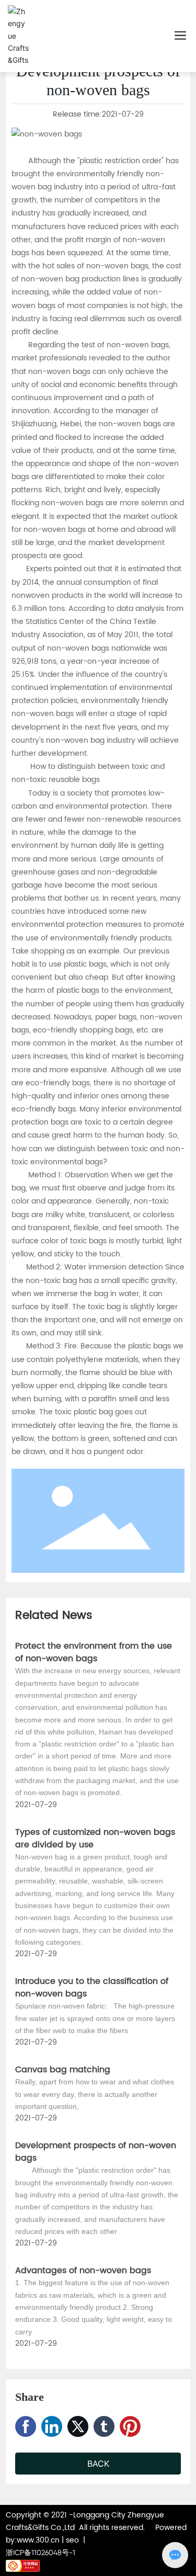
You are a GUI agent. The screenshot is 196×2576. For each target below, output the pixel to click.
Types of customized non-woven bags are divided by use (95, 1839)
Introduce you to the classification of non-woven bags (92, 1988)
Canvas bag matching (63, 2070)
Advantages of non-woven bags (83, 2271)
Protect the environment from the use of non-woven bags (94, 1652)
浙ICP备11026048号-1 (41, 2552)
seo (72, 2540)
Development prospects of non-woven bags (96, 2152)
